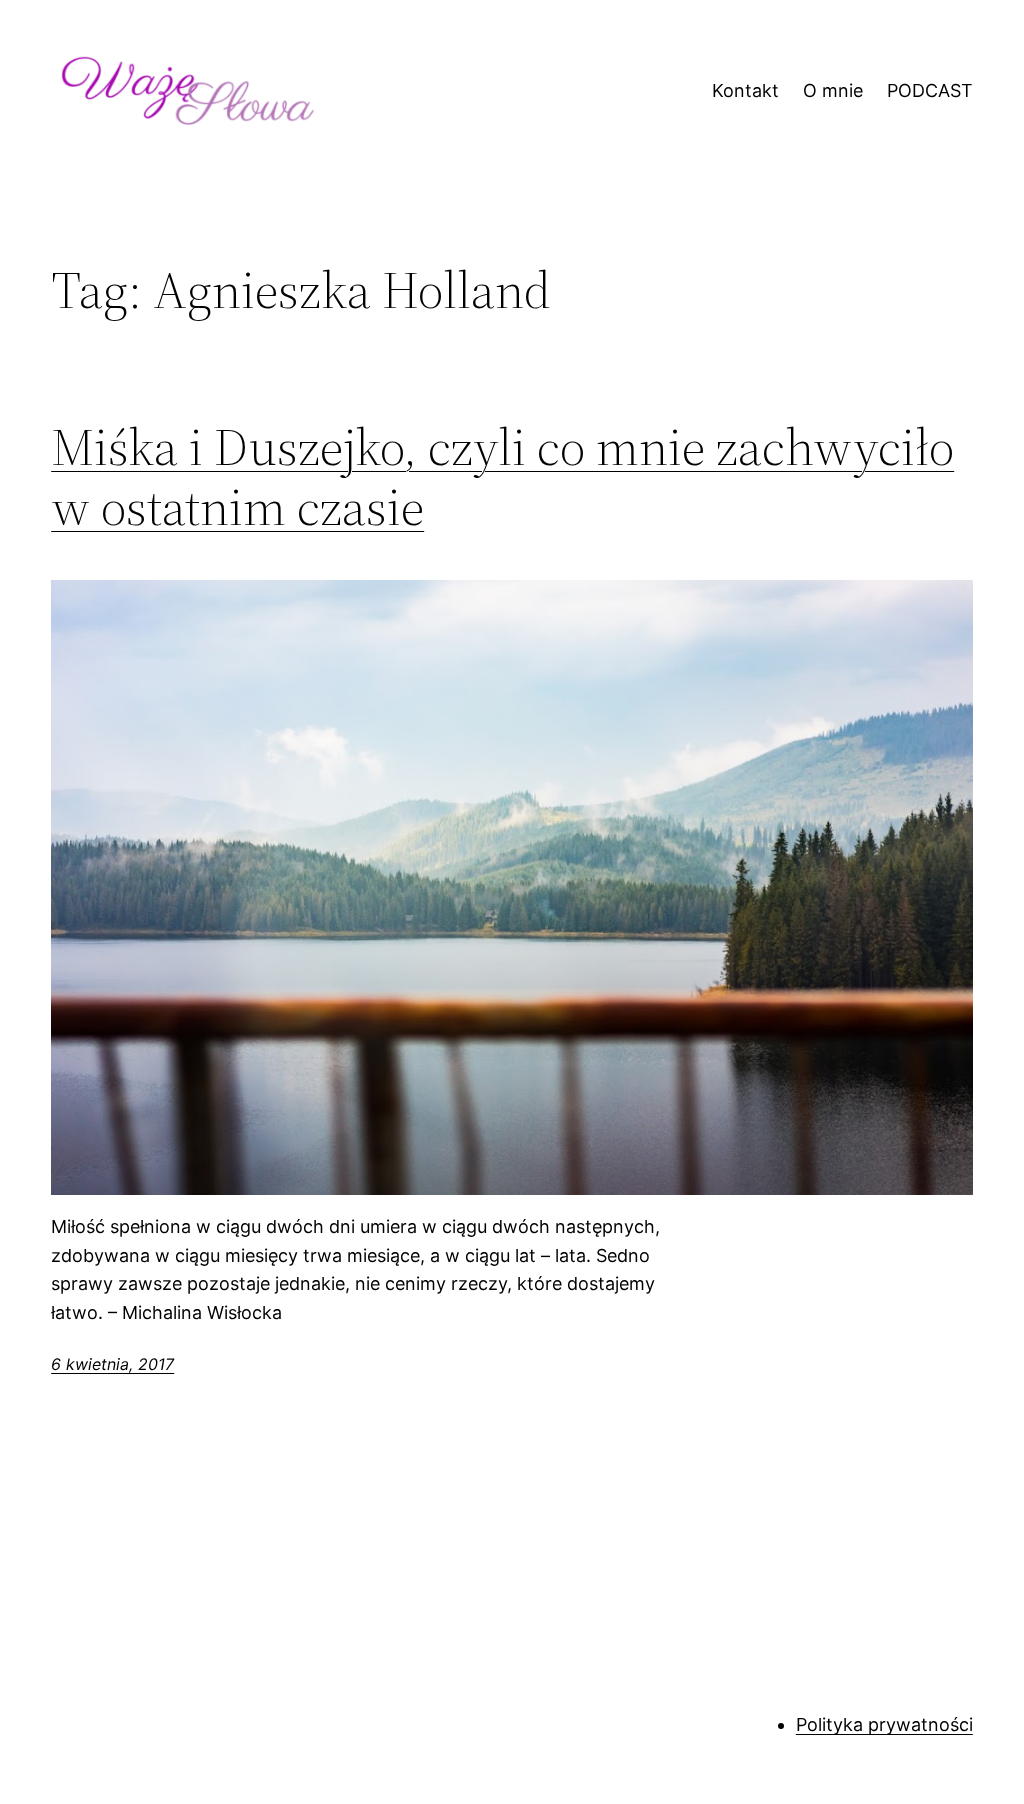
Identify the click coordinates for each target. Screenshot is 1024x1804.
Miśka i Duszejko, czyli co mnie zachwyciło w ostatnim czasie (502, 477)
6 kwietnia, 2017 (112, 1364)
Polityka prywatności (884, 1724)
